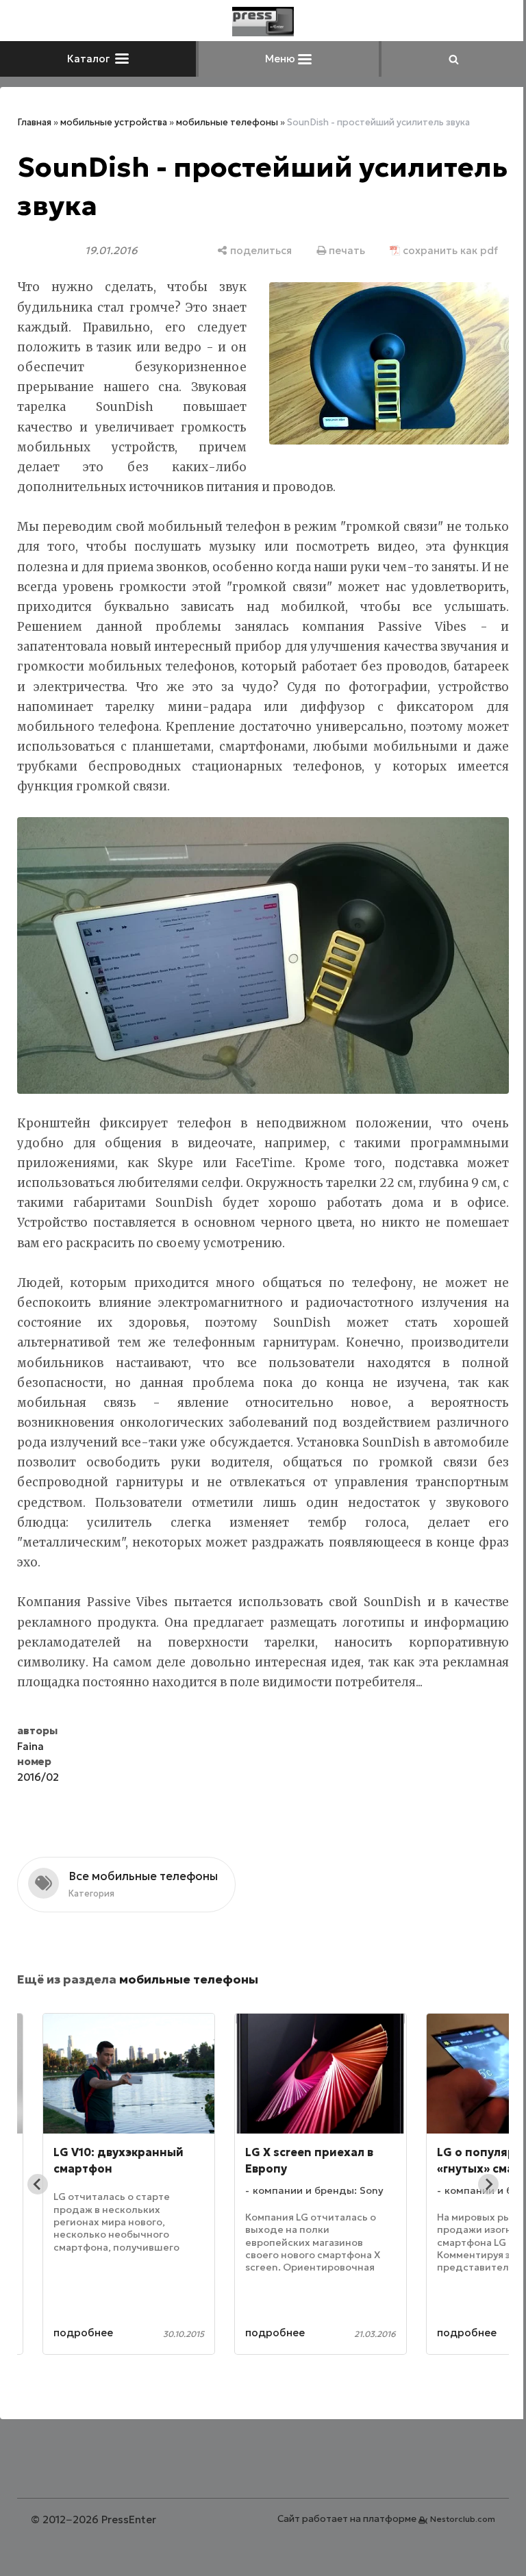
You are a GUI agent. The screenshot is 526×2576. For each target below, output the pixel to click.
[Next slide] (478, 2199)
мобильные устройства (114, 122)
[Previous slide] (38, 2199)
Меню (277, 59)
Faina (30, 1760)
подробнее (83, 2346)
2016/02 (38, 1791)
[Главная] (258, 22)
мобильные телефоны (227, 122)
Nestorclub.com (452, 2533)
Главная (34, 122)
